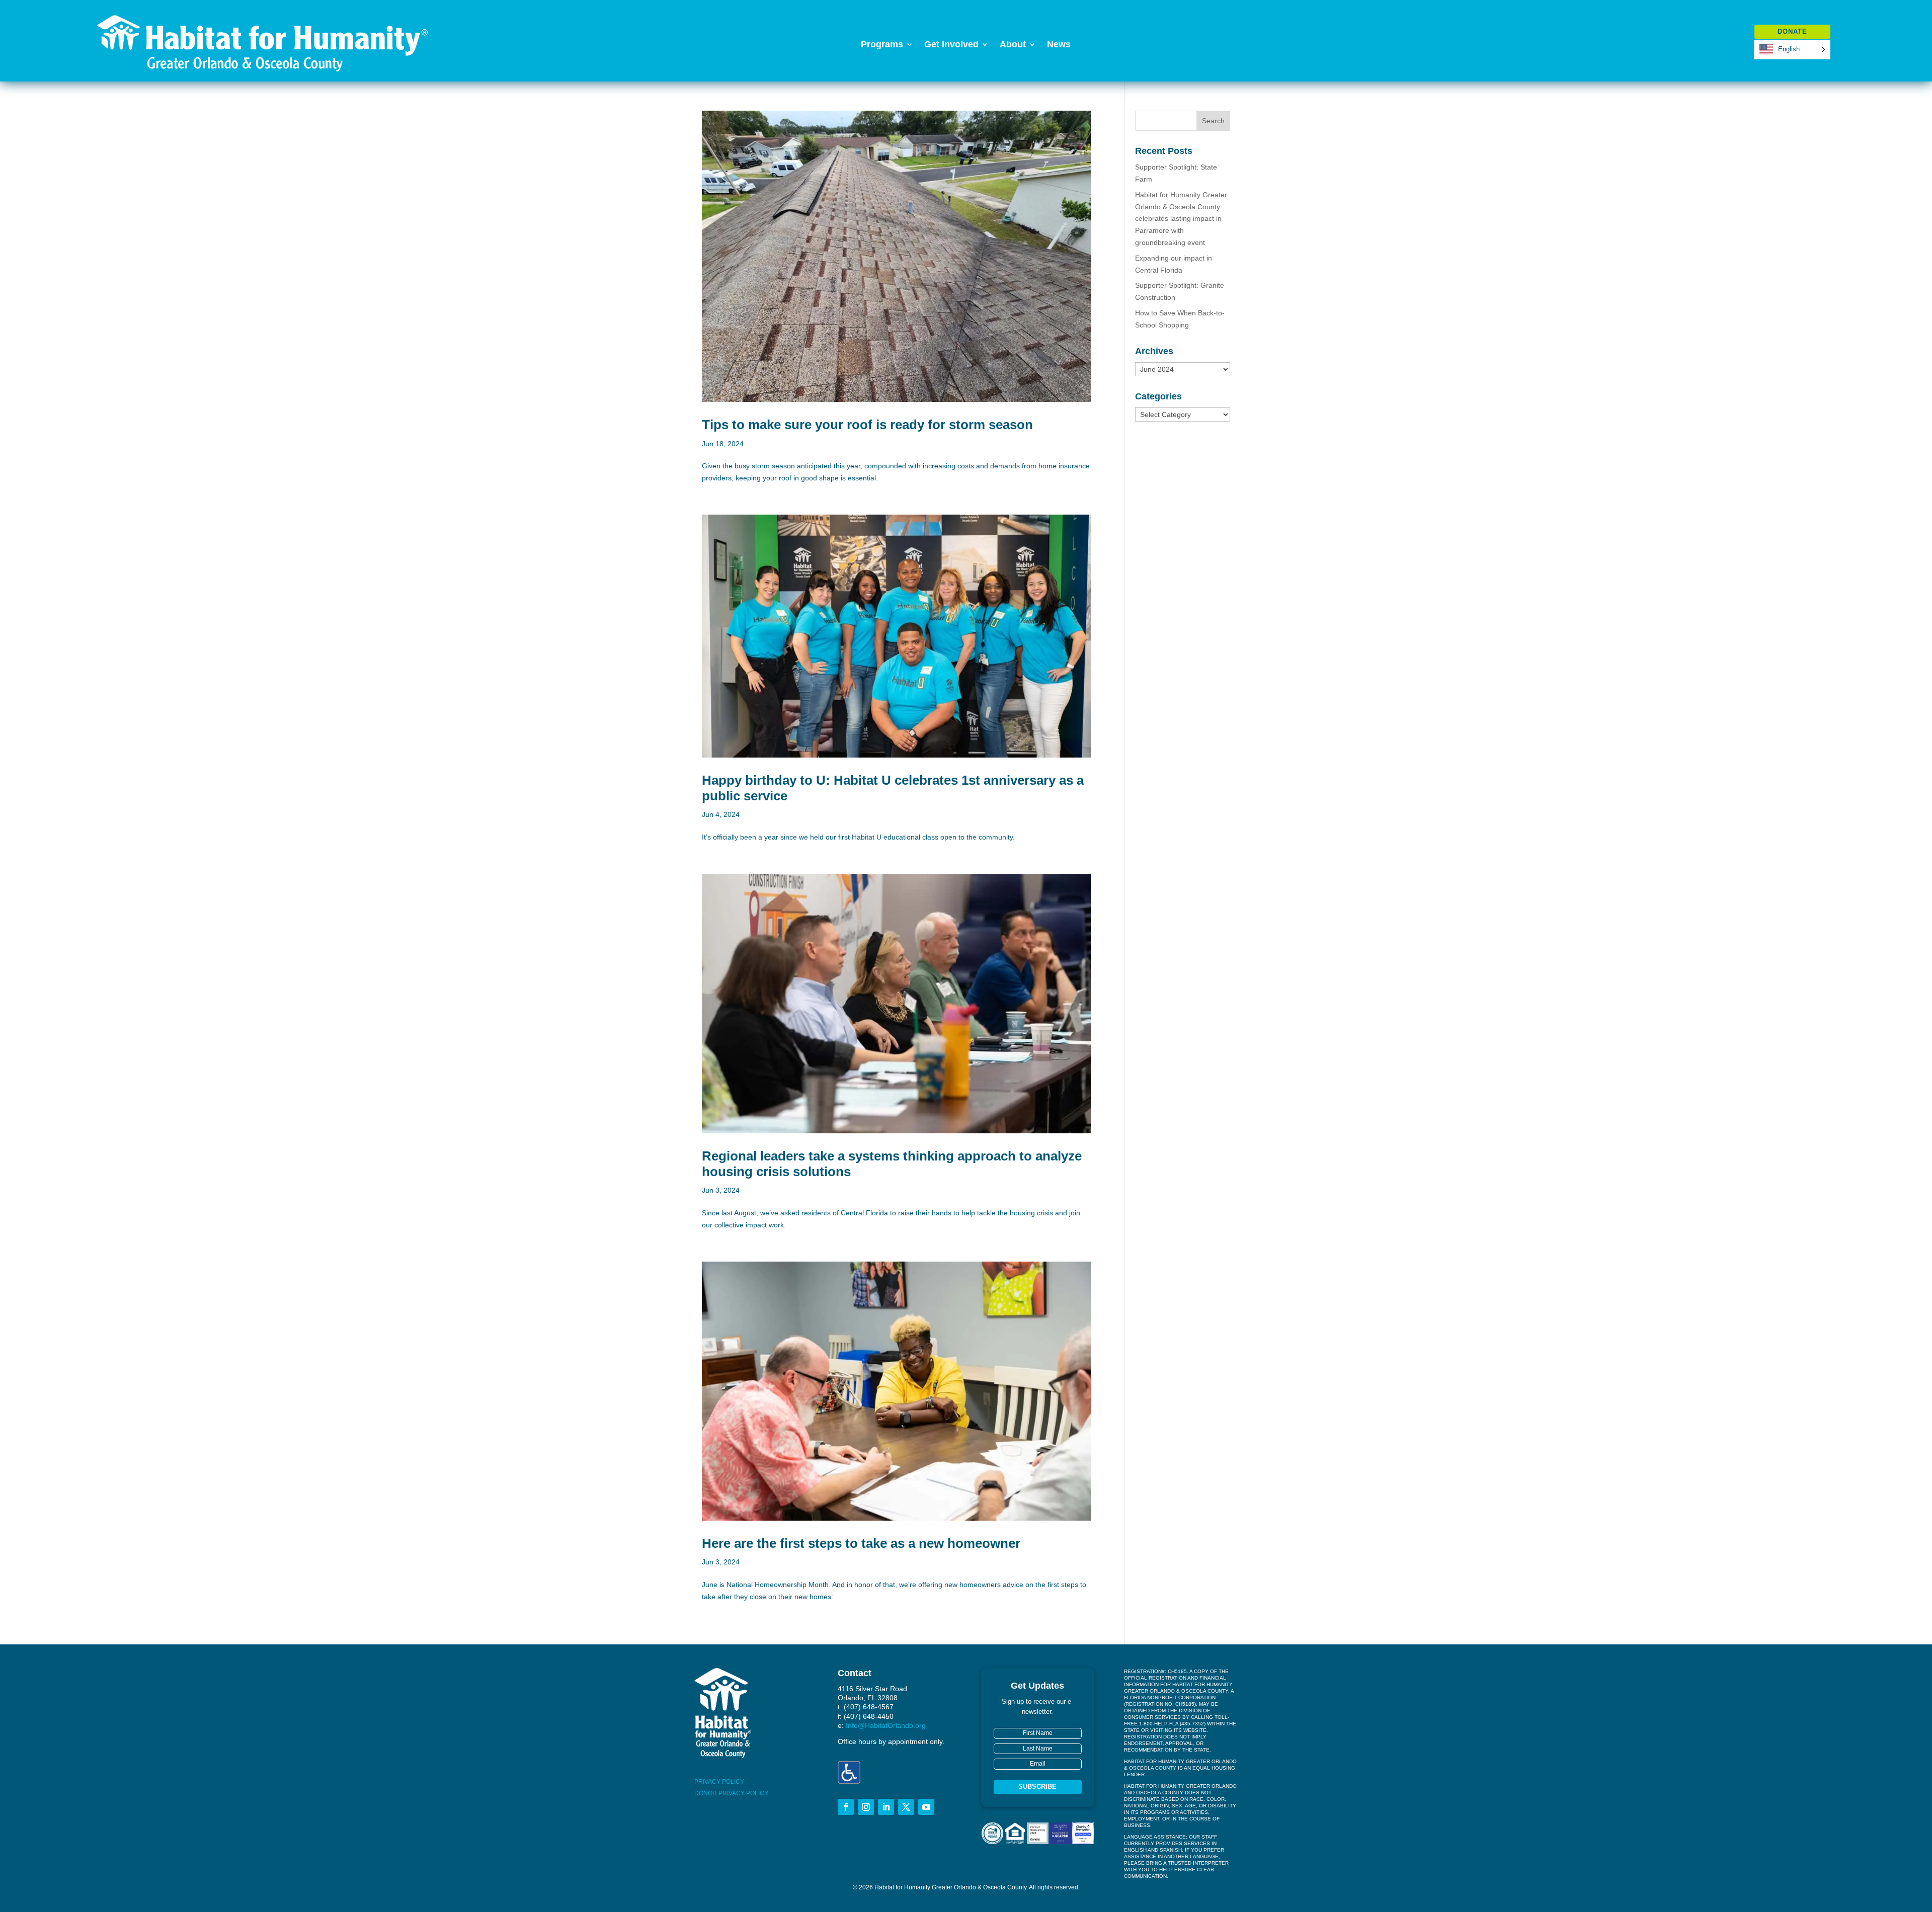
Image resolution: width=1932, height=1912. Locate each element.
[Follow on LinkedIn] (886, 1807)
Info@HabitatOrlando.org (886, 1725)
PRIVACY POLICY (719, 1782)
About (1013, 45)
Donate (1792, 31)
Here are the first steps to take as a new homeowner (861, 1543)
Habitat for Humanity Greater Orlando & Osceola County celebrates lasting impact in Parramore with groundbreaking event (1181, 219)
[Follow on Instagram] (866, 1807)
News (1059, 45)
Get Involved (951, 45)
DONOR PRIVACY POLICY (731, 1793)
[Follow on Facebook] (846, 1807)
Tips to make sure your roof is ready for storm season (867, 425)
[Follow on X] (906, 1807)
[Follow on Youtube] (926, 1807)
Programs (882, 45)
